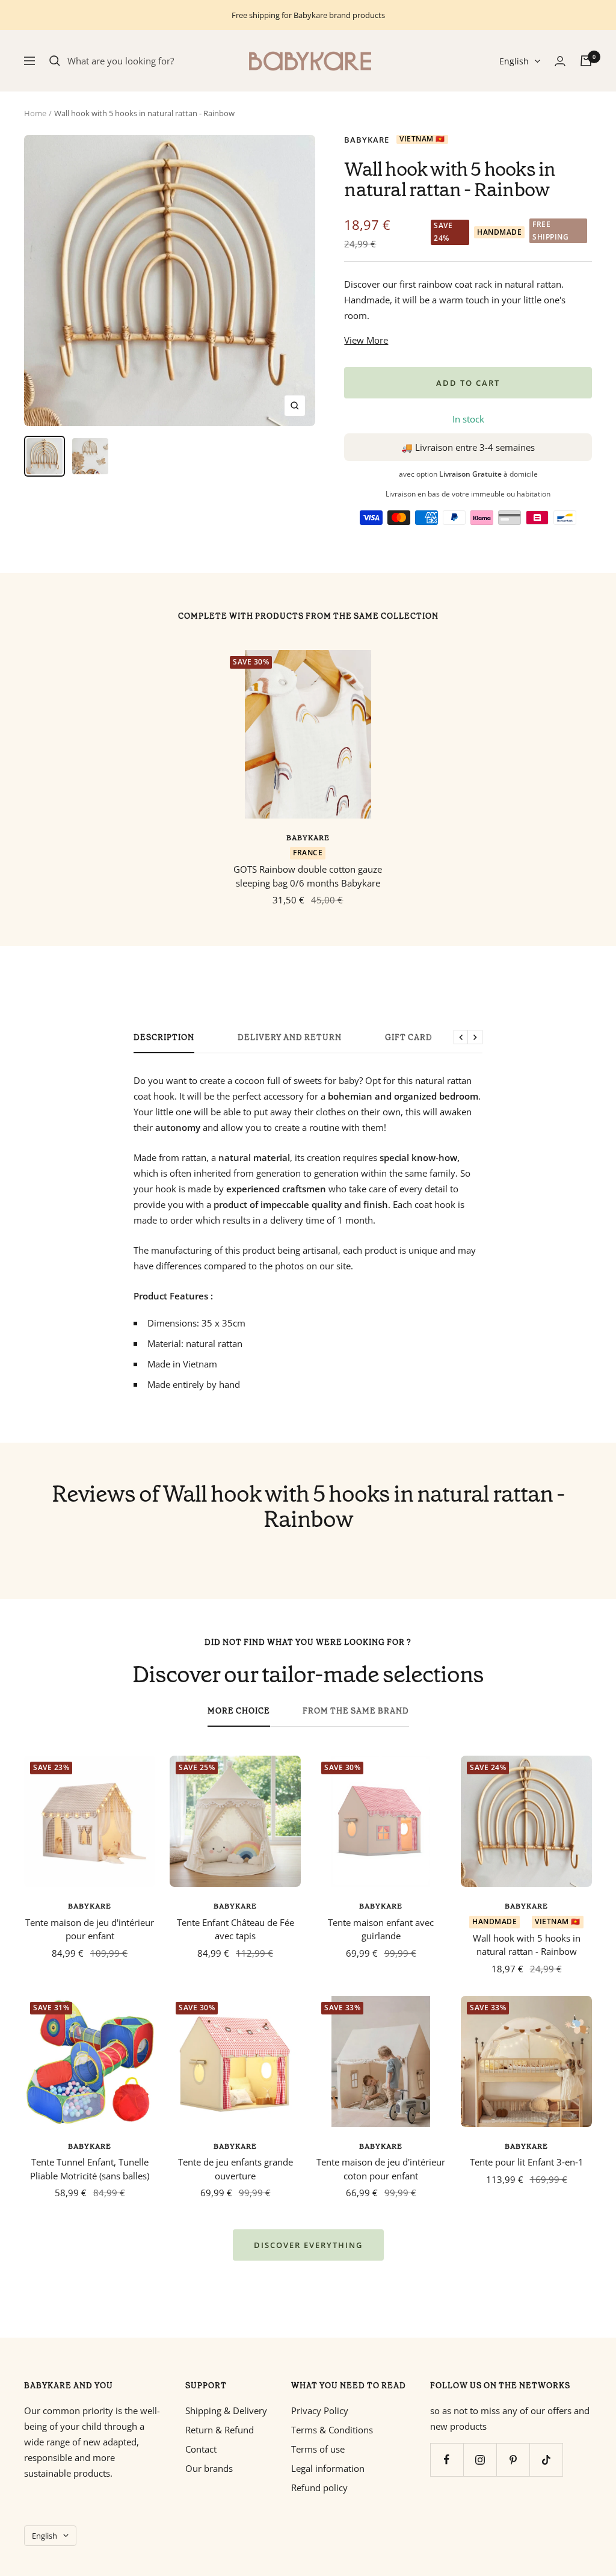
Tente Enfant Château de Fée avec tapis (236, 1929)
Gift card (409, 1038)
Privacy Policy (320, 2410)
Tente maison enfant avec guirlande (381, 1929)
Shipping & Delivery (226, 2410)
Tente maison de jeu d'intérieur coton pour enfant (381, 2169)
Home (35, 113)
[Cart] (586, 61)
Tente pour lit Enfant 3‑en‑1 (527, 2162)
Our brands (209, 2468)
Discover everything (308, 2245)
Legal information (328, 2468)
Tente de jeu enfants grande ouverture (236, 2169)
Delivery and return (290, 1038)
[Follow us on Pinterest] (513, 2460)
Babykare (367, 140)
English (514, 61)
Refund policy (319, 2488)
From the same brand (356, 1711)
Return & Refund (220, 2430)
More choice (239, 1711)
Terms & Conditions (332, 2430)
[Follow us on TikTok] (546, 2460)
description (164, 1038)
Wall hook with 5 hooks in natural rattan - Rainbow (527, 1945)
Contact (201, 2449)
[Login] (560, 61)
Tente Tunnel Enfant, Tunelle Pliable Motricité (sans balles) (90, 2169)
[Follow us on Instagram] (480, 2460)
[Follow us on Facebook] (447, 2460)
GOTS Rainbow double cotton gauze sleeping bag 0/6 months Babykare (308, 876)
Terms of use (318, 2449)
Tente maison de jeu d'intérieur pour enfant (90, 1929)
